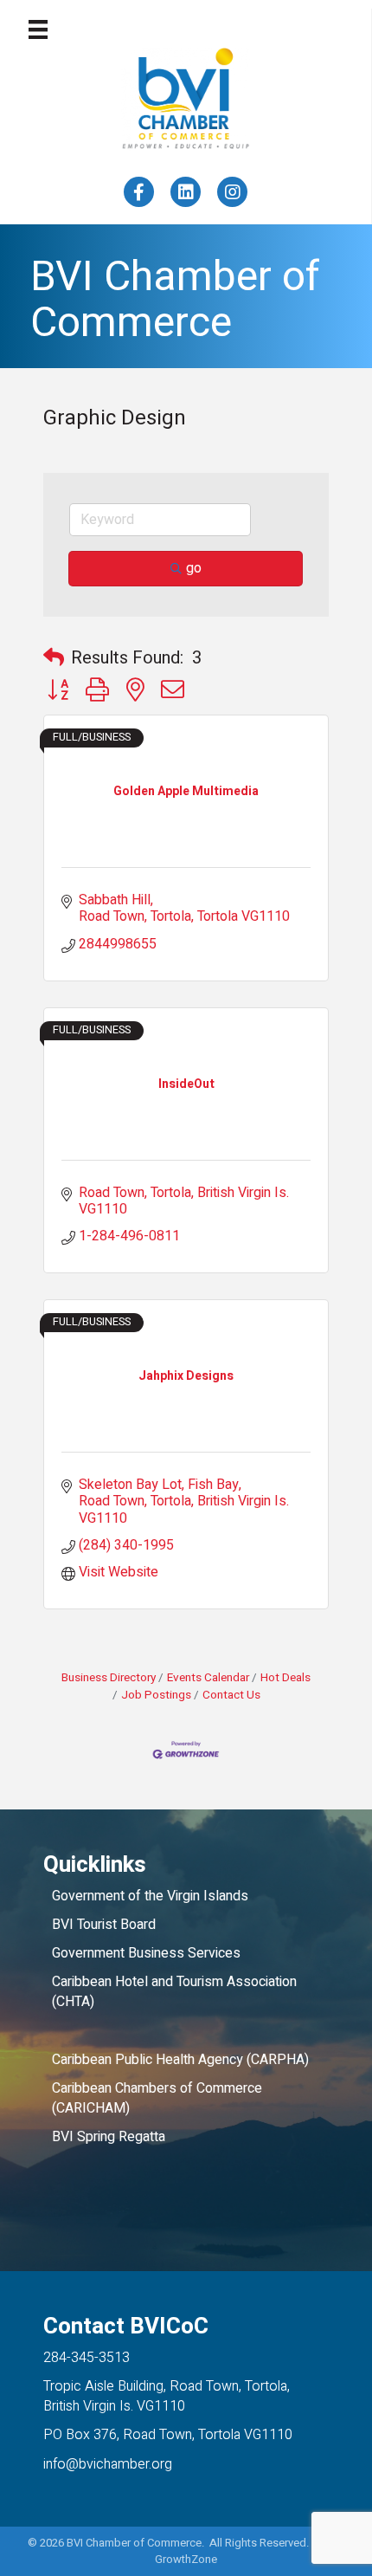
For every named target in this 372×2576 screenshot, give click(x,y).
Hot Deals (285, 1678)
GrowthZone (186, 2559)
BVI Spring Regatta (109, 2137)
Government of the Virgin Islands (150, 1896)
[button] (54, 658)
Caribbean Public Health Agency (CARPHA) (180, 2060)
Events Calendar (208, 1678)
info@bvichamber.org (108, 2464)
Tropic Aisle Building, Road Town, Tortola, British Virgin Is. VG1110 (167, 2396)
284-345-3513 (87, 2358)
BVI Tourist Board (107, 1925)
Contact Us (231, 1695)
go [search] (194, 568)
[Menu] (38, 29)
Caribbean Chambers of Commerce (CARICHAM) (157, 2098)
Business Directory (109, 1678)
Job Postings (156, 1695)
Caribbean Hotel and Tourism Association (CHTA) (174, 1992)
